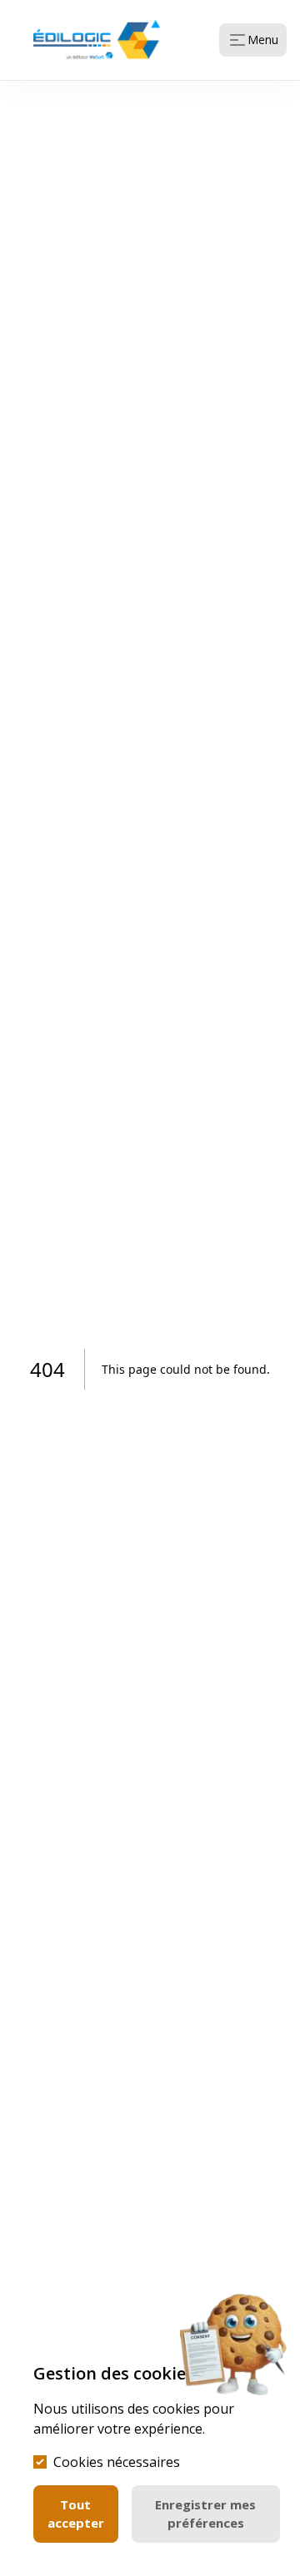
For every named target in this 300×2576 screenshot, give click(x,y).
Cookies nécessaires (117, 2462)
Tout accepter (76, 2514)
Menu (263, 40)
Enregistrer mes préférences (205, 2514)
